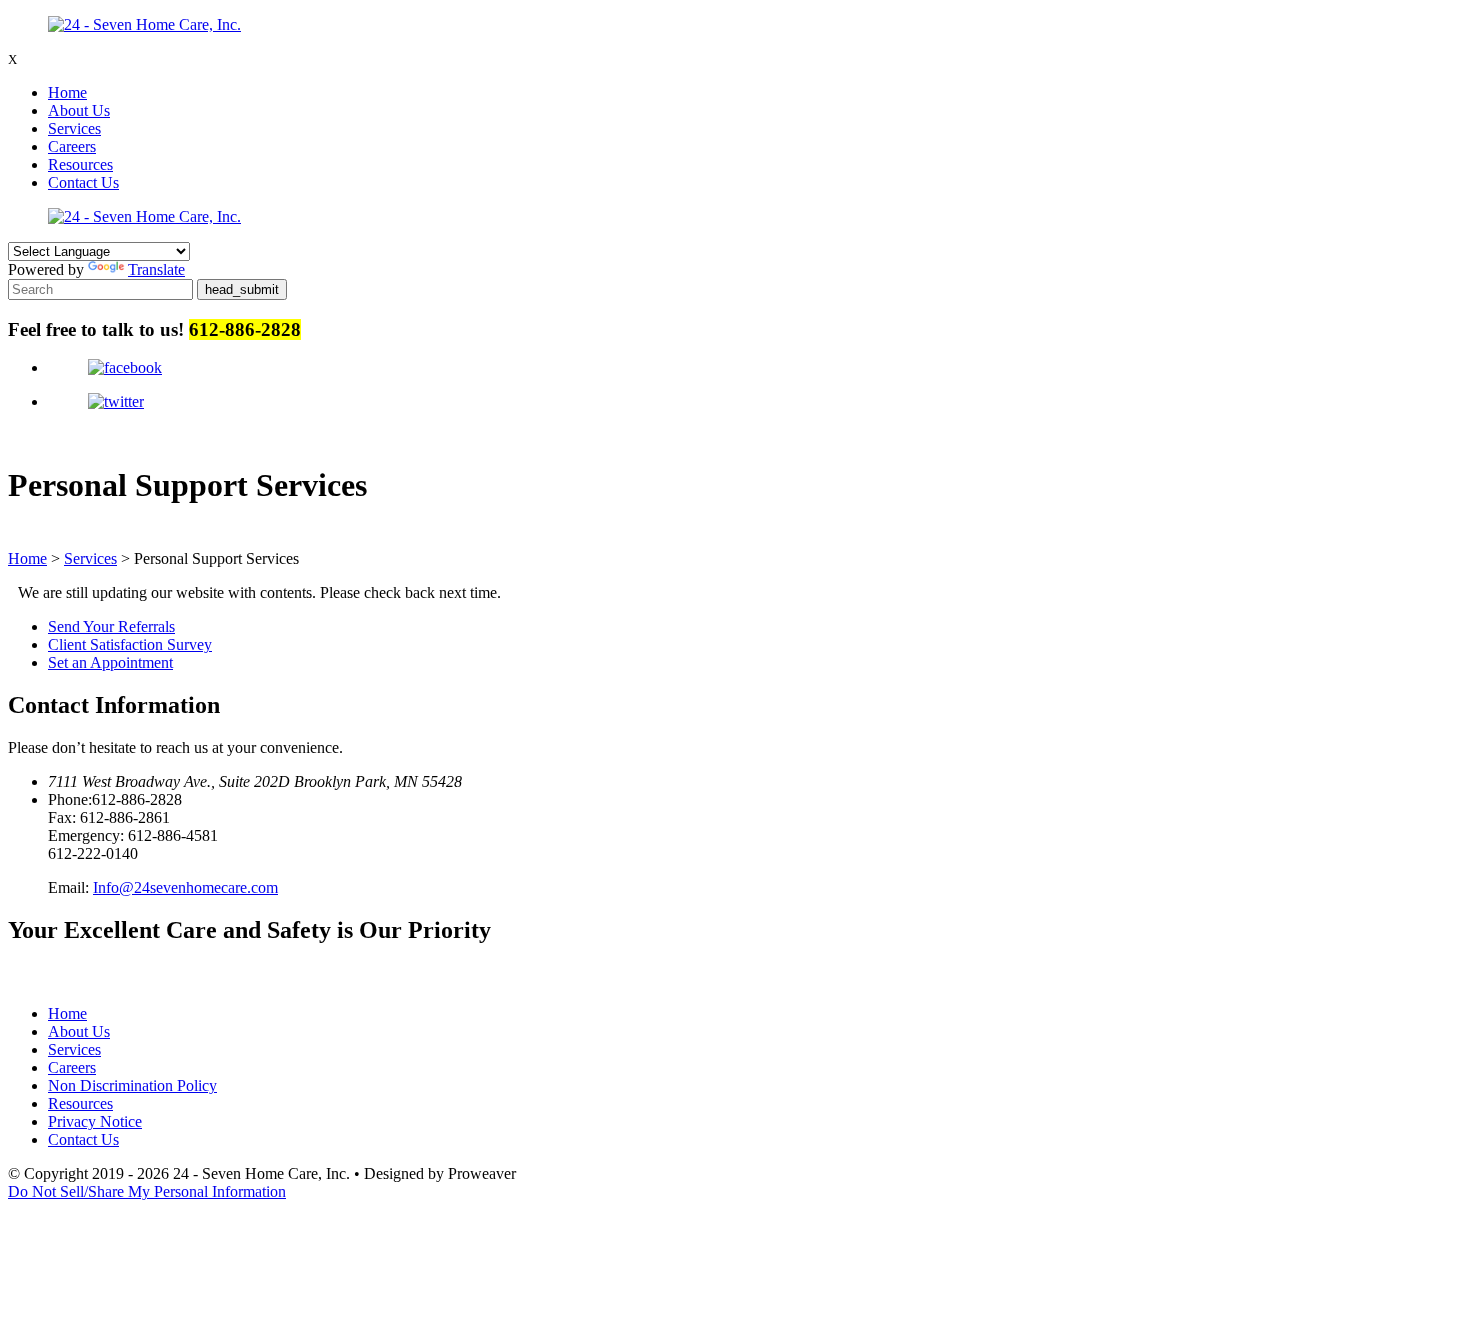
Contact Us (83, 182)
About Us (79, 110)
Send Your (111, 626)
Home (67, 92)
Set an (110, 662)
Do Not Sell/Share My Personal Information (147, 1191)
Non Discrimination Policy (132, 1085)
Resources (80, 164)
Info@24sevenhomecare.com (185, 887)
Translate (156, 269)
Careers (72, 146)
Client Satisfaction (130, 644)
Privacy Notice (95, 1121)
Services (74, 128)
